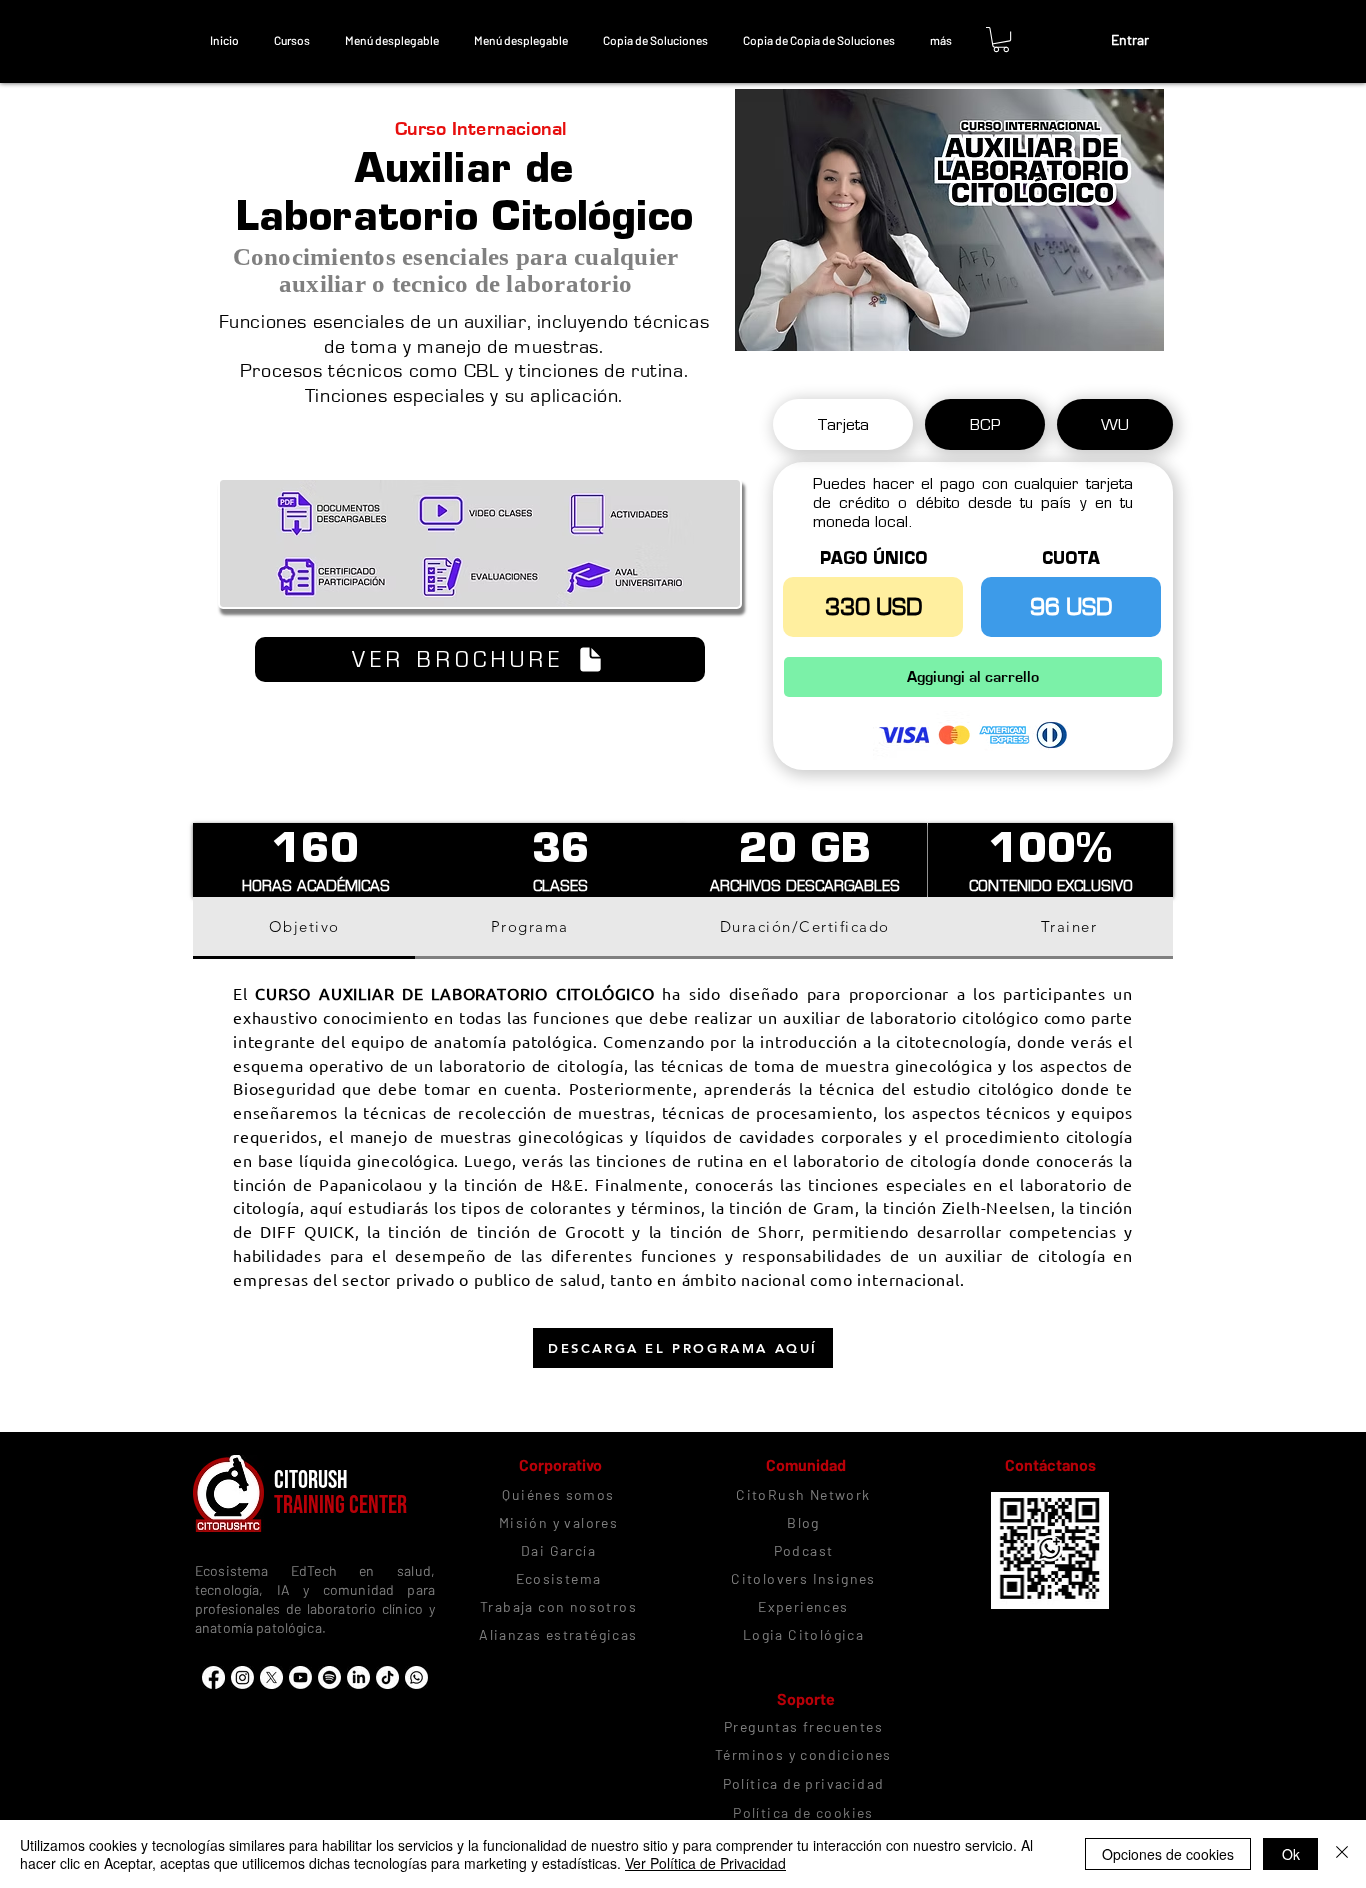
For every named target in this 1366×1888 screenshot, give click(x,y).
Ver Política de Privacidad (705, 1863)
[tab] (843, 424)
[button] (291, 40)
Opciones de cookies (1168, 1854)
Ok (1291, 1854)
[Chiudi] (1342, 1854)
